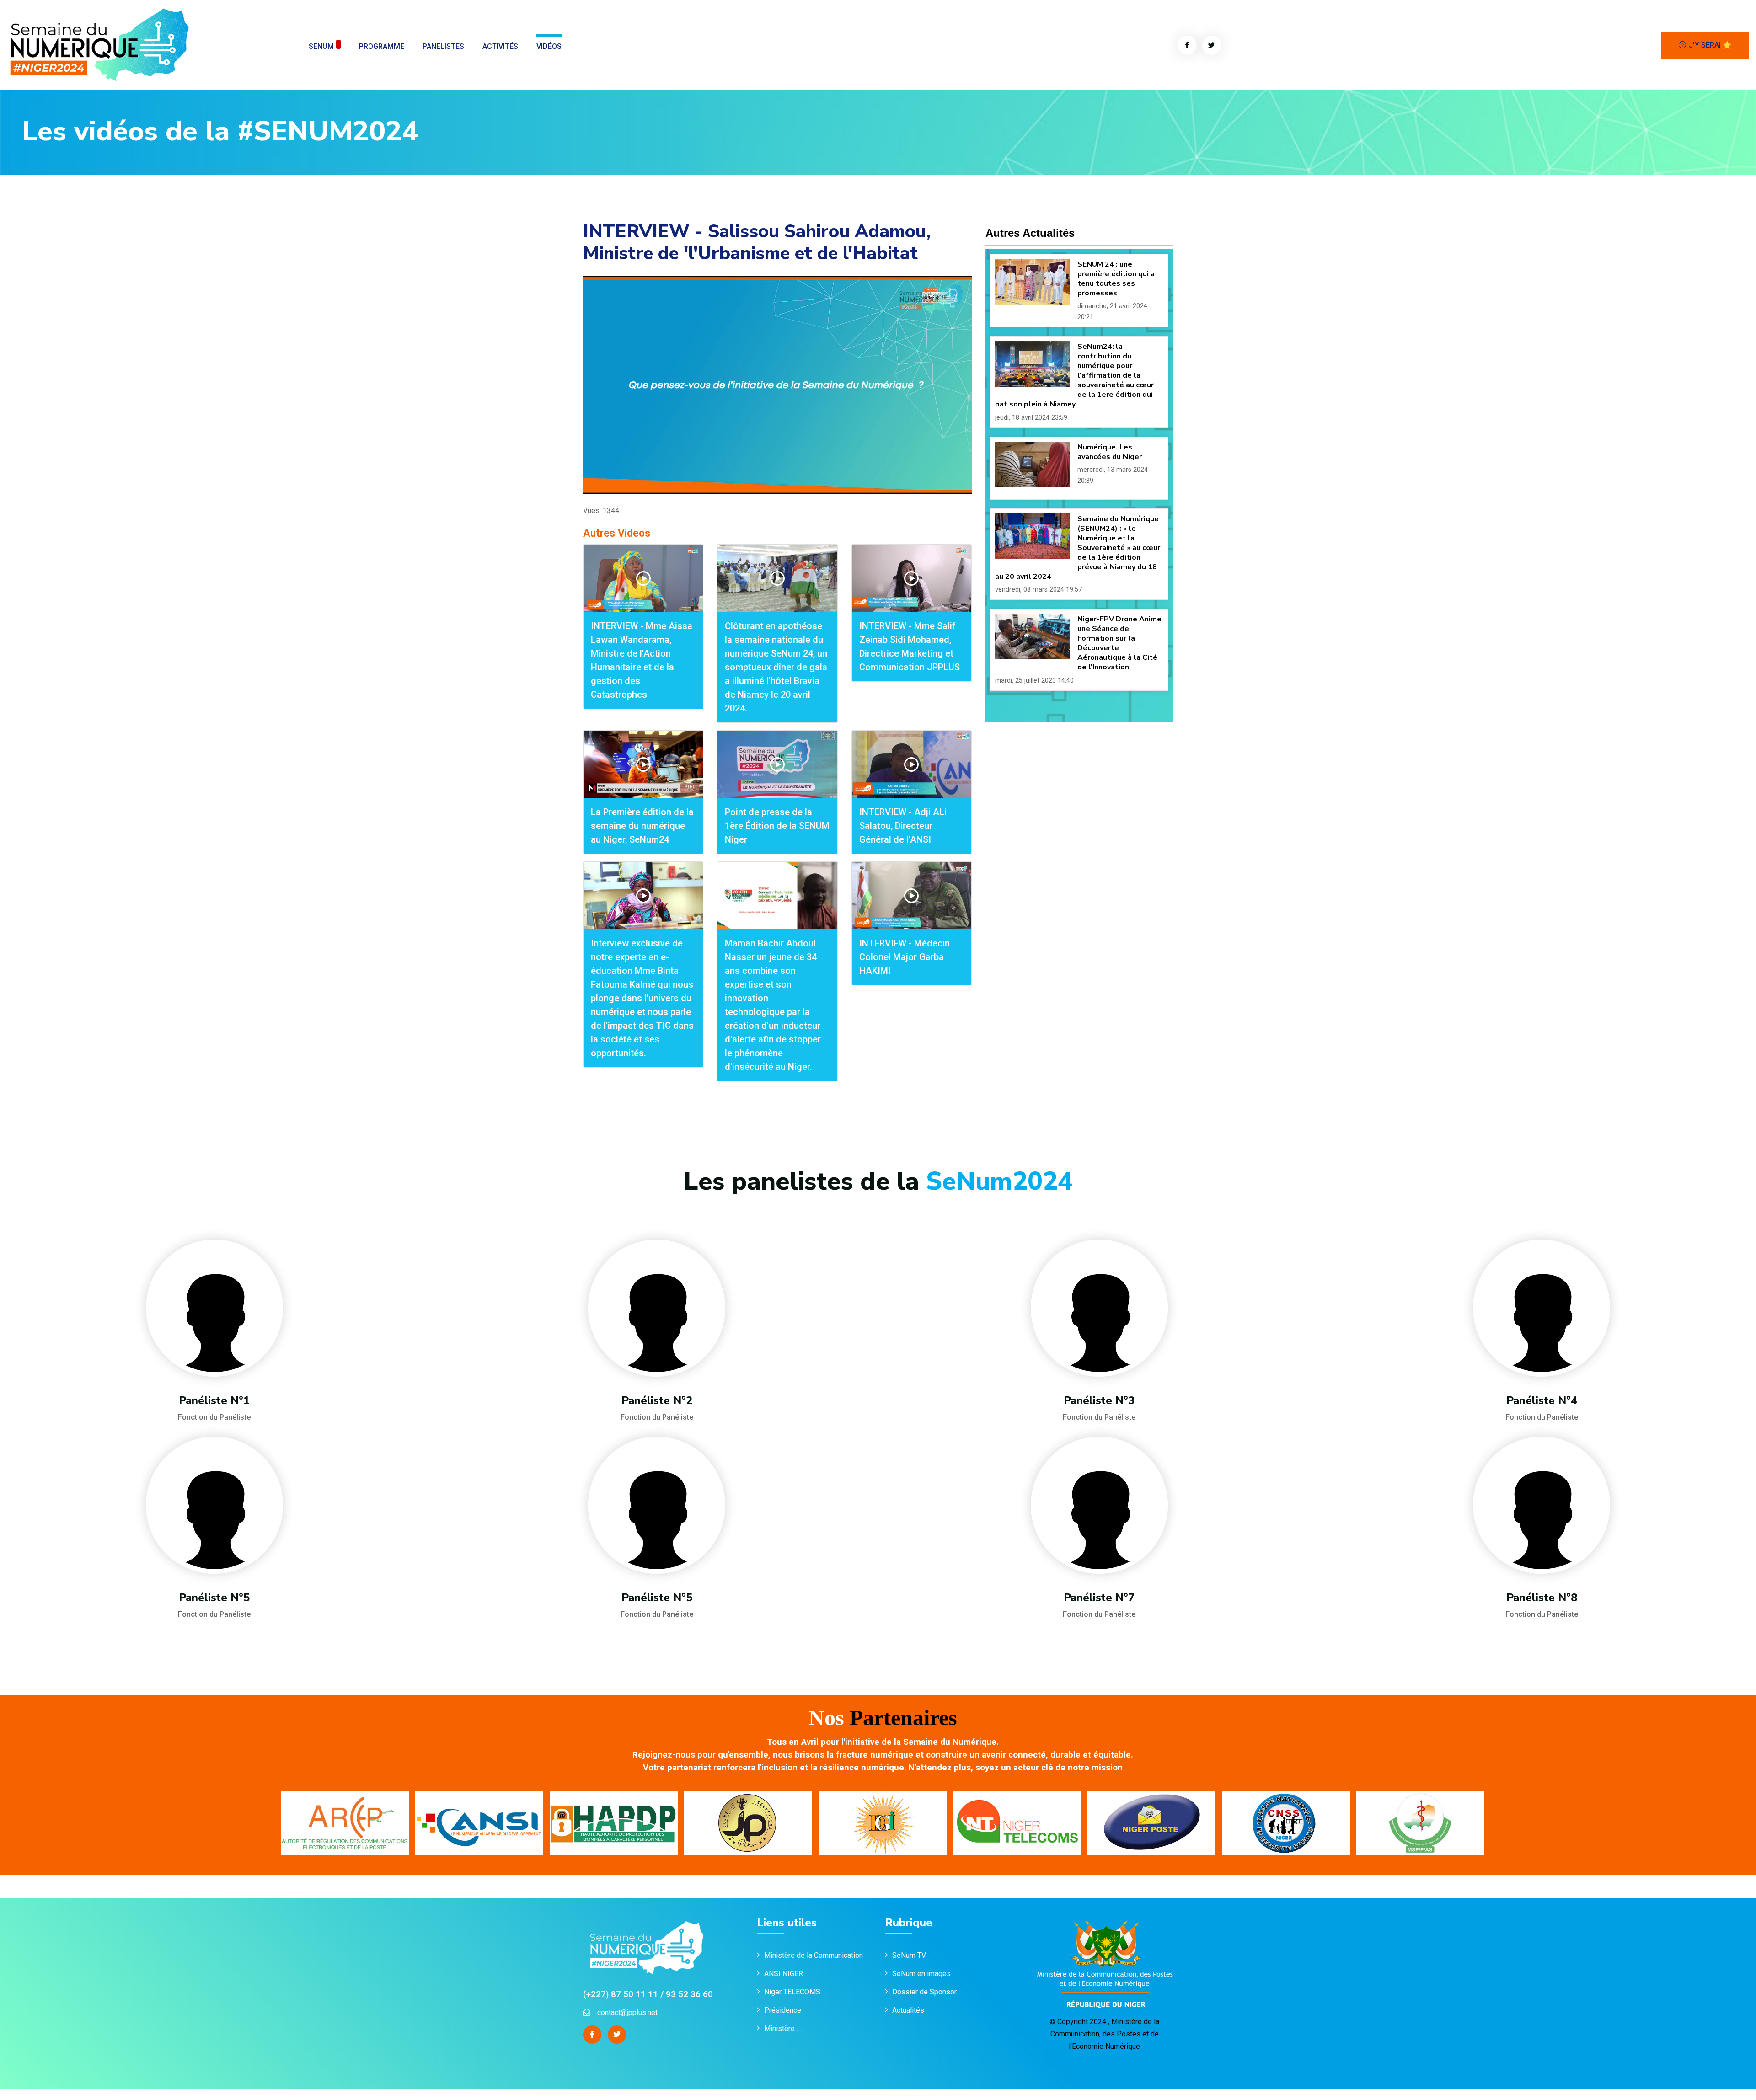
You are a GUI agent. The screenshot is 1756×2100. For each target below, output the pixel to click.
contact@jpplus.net (627, 2012)
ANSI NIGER (784, 1974)
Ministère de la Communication (814, 1955)
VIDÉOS (549, 46)
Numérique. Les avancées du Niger (1110, 452)
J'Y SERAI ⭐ (1710, 45)
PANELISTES (443, 46)
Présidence (784, 2010)
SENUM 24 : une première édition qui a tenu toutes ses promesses (1116, 279)
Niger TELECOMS (792, 1992)
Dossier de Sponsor (924, 1992)
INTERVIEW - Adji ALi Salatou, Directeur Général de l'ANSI (903, 826)
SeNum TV (909, 1955)
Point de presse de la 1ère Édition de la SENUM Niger (777, 826)
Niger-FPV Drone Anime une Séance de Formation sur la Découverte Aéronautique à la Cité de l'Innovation (1119, 643)
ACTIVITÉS (500, 46)
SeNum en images (921, 1974)
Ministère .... (783, 2028)
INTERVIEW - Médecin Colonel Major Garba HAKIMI (905, 957)
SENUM (321, 46)
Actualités (908, 2010)
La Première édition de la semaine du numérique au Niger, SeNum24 (642, 826)
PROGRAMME (382, 46)
